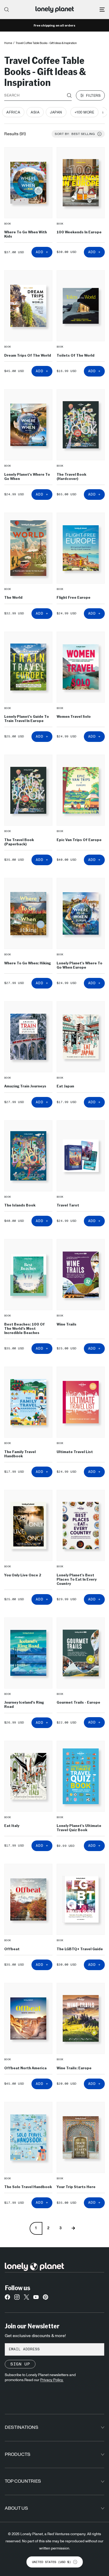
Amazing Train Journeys (25, 1086)
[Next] (73, 2228)
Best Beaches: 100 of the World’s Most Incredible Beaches (24, 1328)
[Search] (7, 10)
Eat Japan (65, 1086)
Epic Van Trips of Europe (79, 840)
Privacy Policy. (52, 2380)
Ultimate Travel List (75, 1452)
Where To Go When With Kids (26, 234)
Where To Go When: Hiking (28, 963)
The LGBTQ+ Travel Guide (80, 1949)
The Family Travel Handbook (20, 1454)
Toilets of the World (76, 355)
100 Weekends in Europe (79, 232)
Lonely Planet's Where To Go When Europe (80, 965)
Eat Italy (12, 1825)
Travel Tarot (68, 1205)
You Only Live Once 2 (23, 1575)
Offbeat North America (25, 2068)
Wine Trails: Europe (74, 2068)
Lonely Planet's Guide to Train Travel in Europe (27, 718)
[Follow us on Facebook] (7, 2298)
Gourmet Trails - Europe (78, 1702)
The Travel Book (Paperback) (19, 842)
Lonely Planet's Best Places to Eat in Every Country (77, 1579)
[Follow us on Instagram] (17, 2298)
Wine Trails (67, 1324)
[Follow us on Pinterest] (46, 2298)
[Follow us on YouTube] (36, 2298)
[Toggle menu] (102, 10)
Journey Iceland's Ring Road (24, 1704)
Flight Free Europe (74, 597)
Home (8, 43)
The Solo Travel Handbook (28, 2186)
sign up (20, 2364)
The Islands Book (20, 1205)
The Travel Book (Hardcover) (71, 476)
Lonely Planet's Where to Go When (27, 476)
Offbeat (12, 1949)
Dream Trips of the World (28, 355)
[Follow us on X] (26, 2298)
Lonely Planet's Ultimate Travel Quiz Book (79, 1827)
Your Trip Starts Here (76, 2186)
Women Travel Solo (74, 716)
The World (13, 597)
